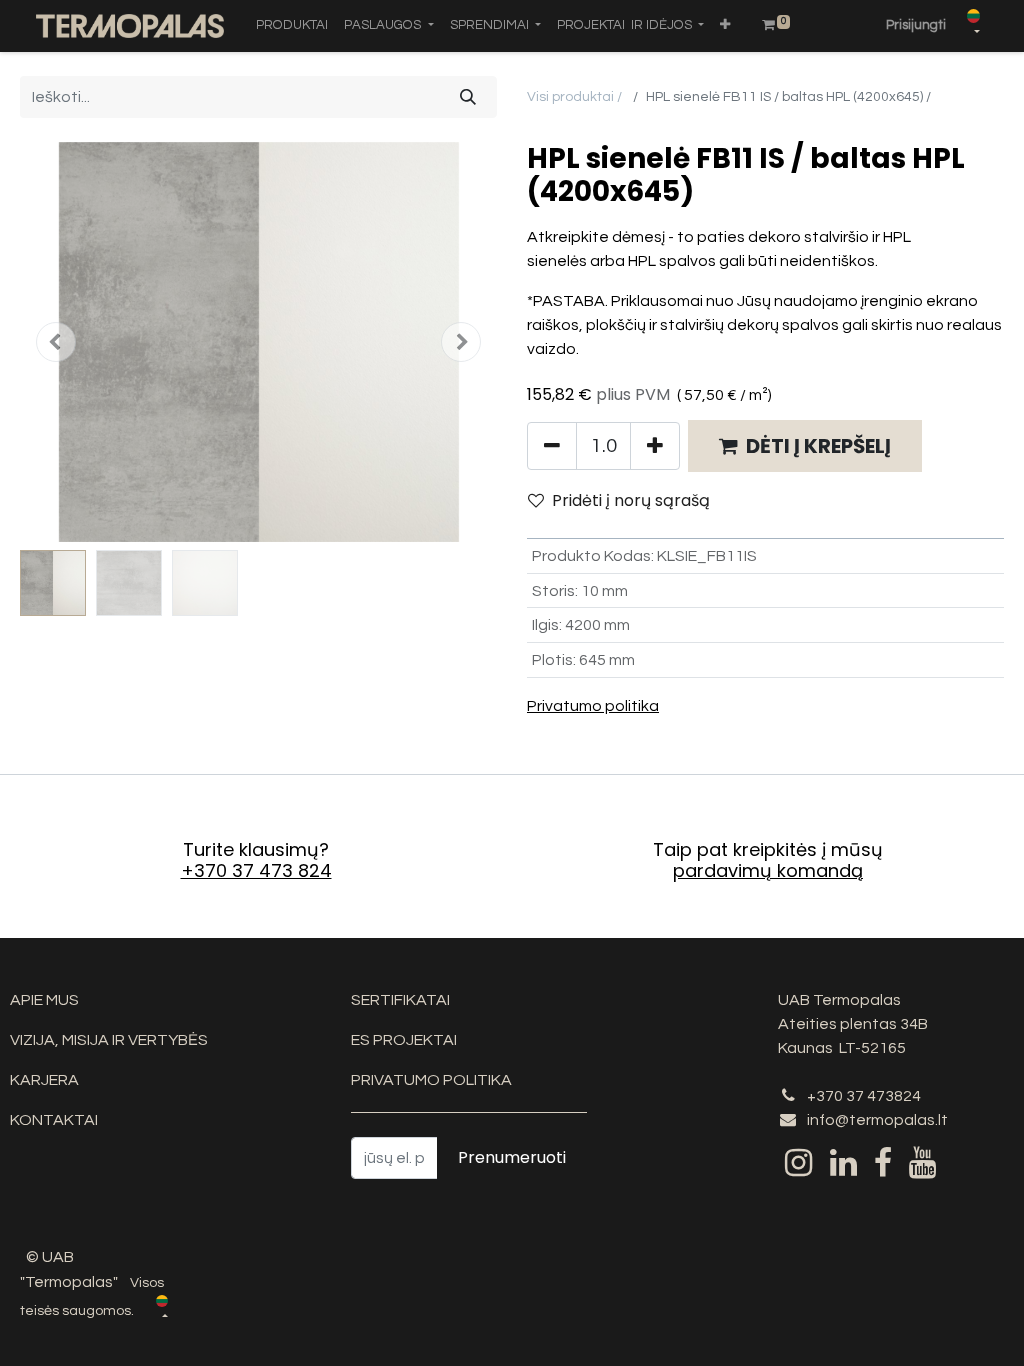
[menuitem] (292, 26)
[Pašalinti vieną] (552, 446)
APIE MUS (44, 1000)
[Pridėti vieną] (655, 446)
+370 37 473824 (864, 1096)
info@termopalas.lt (877, 1120)
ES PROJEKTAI (404, 1040)
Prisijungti (916, 25)
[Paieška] (468, 97)
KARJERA (44, 1080)
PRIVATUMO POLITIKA (431, 1080)
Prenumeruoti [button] (512, 1157)
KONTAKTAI (54, 1120)
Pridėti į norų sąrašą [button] (631, 500)
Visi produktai (570, 97)
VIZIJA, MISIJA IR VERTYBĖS (109, 1040)
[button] (725, 26)
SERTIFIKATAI (400, 1000)
